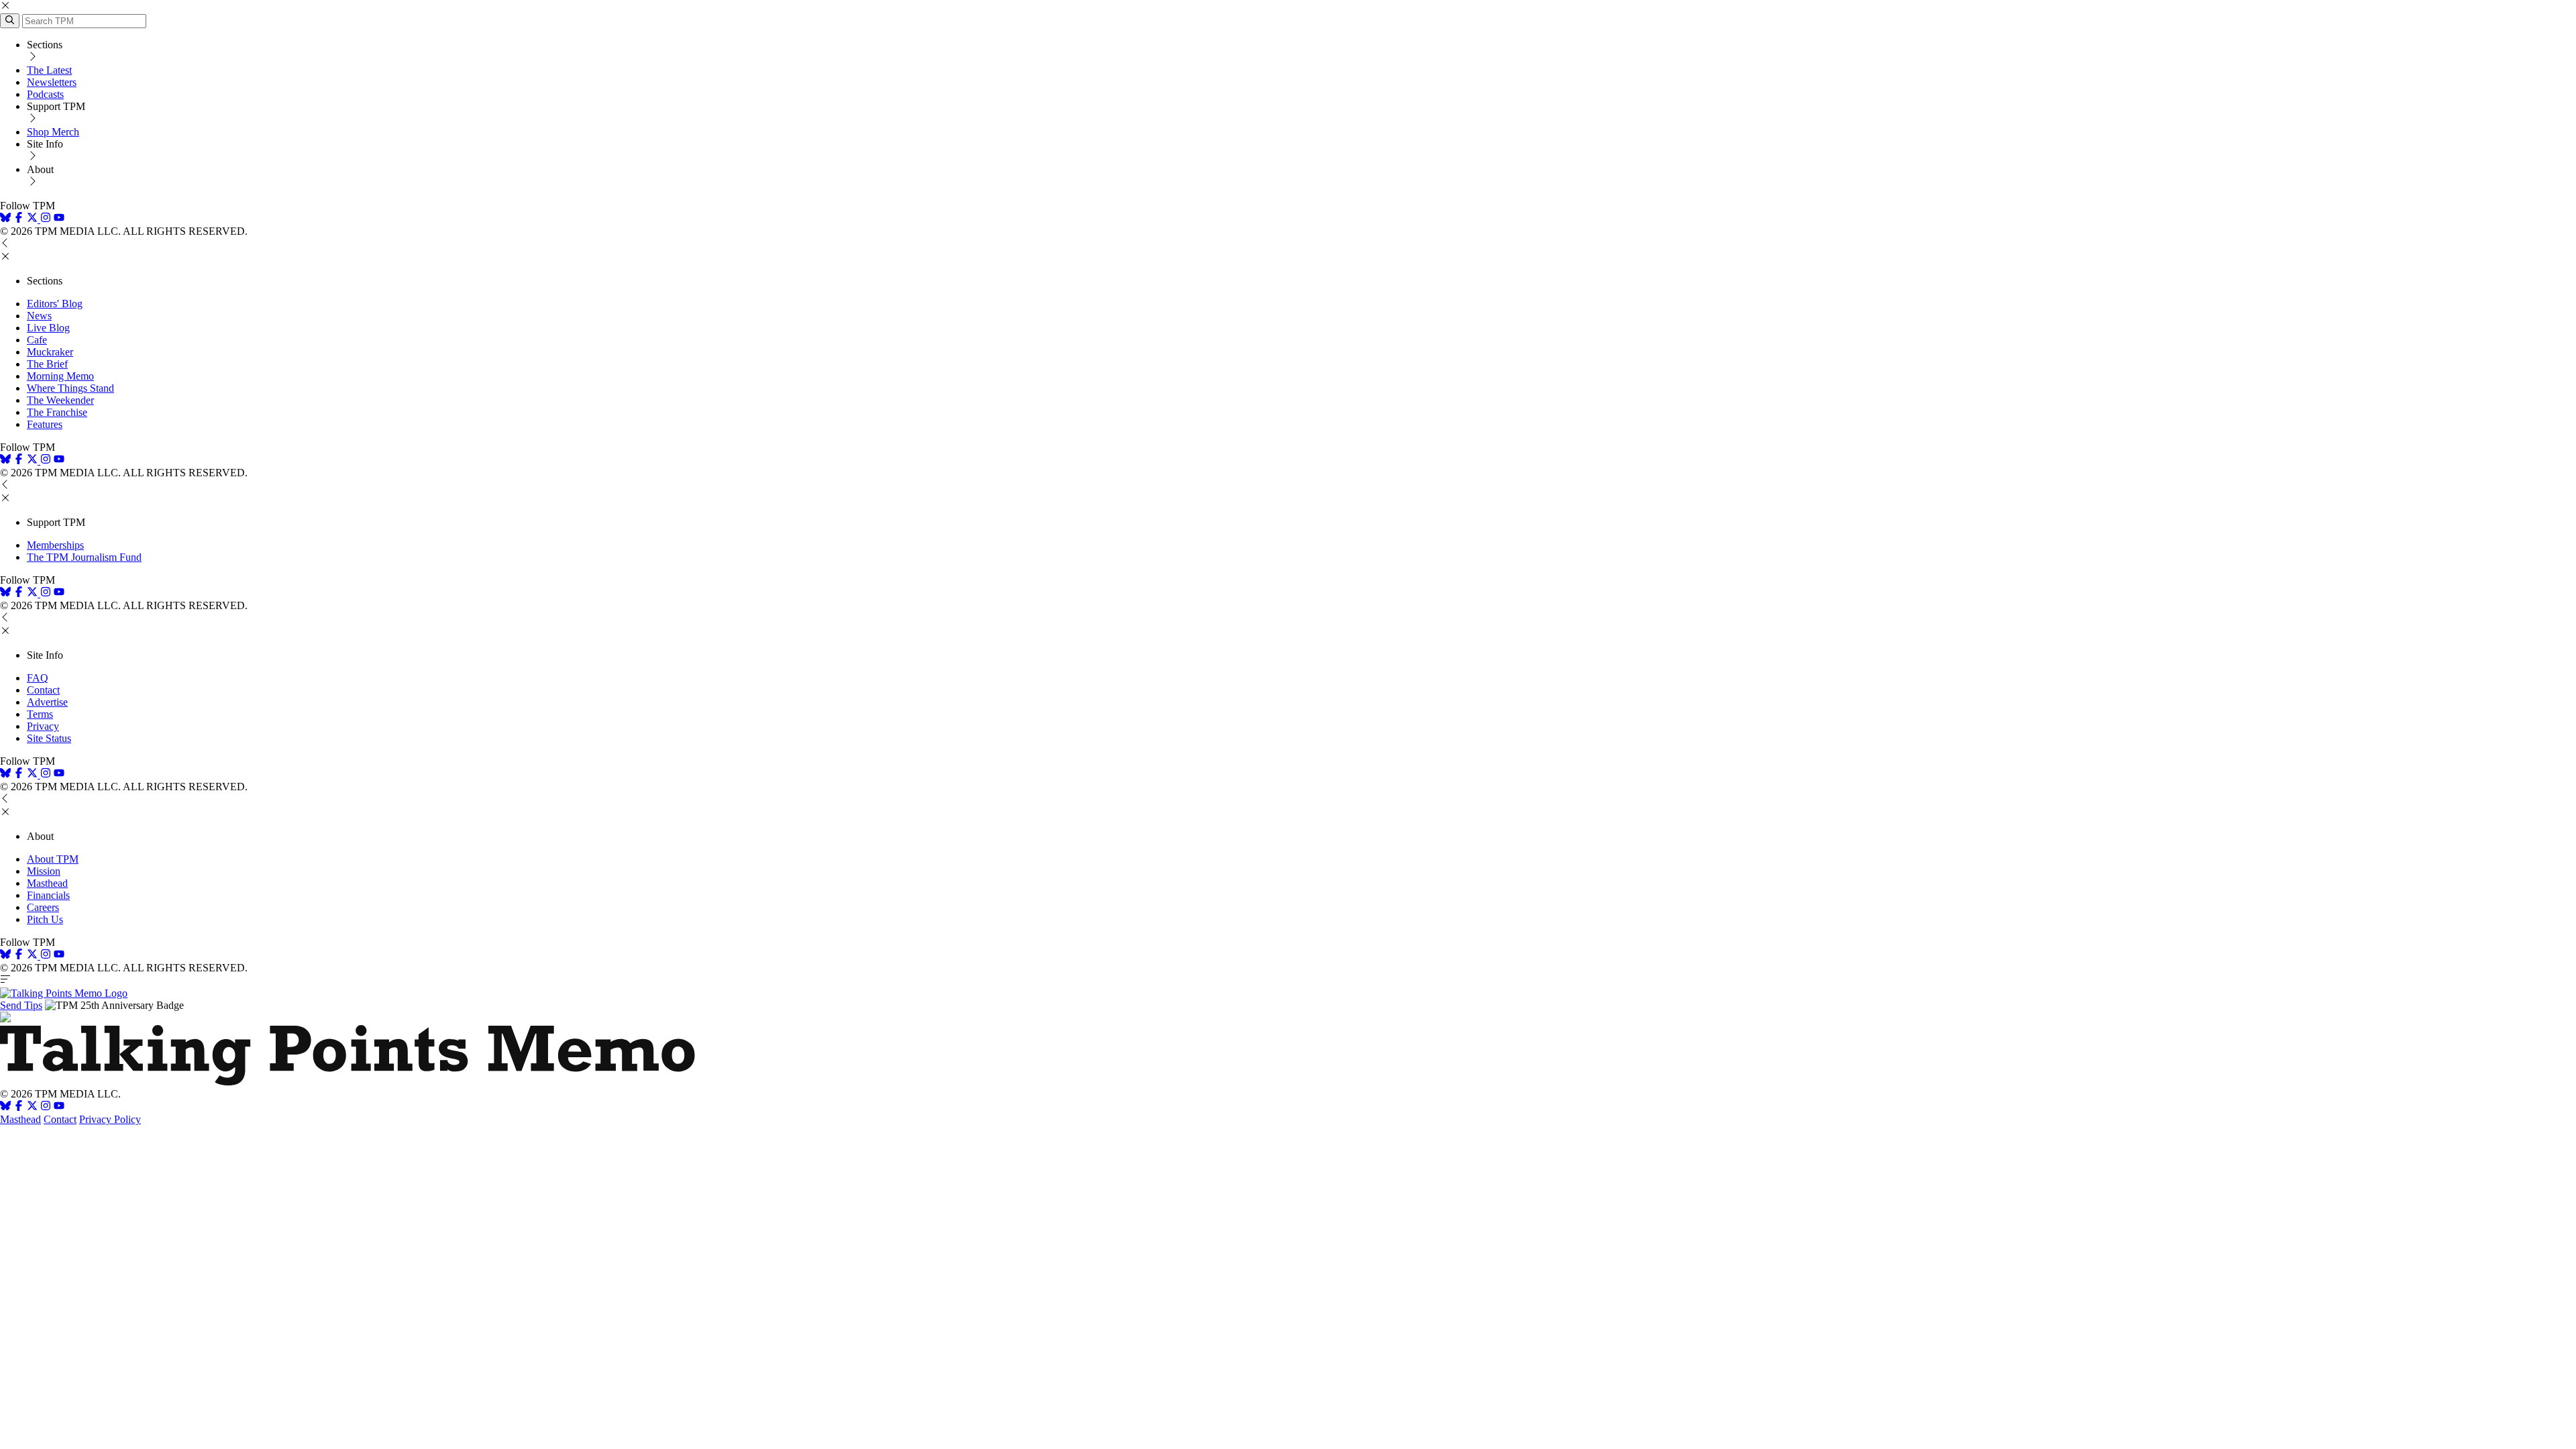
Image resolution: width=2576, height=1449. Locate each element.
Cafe (37, 340)
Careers (43, 907)
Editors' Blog (55, 304)
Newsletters (52, 82)
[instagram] (46, 219)
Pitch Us (45, 919)
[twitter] (32, 1107)
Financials (48, 895)
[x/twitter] (34, 219)
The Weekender (60, 400)
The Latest (49, 70)
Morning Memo (60, 376)
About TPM (53, 859)
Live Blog (48, 328)
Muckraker (50, 352)
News (39, 316)
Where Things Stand (70, 388)
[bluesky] (5, 219)
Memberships (55, 545)
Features (45, 424)
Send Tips (21, 1005)
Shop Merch (53, 132)
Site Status (49, 738)
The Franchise (57, 412)
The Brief (47, 364)
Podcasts (45, 94)
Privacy (43, 726)
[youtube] (59, 219)
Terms (40, 714)
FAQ (38, 678)
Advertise (47, 702)
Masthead (47, 883)
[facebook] (19, 219)
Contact (43, 690)
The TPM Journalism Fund (84, 557)
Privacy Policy (110, 1119)
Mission (44, 871)
